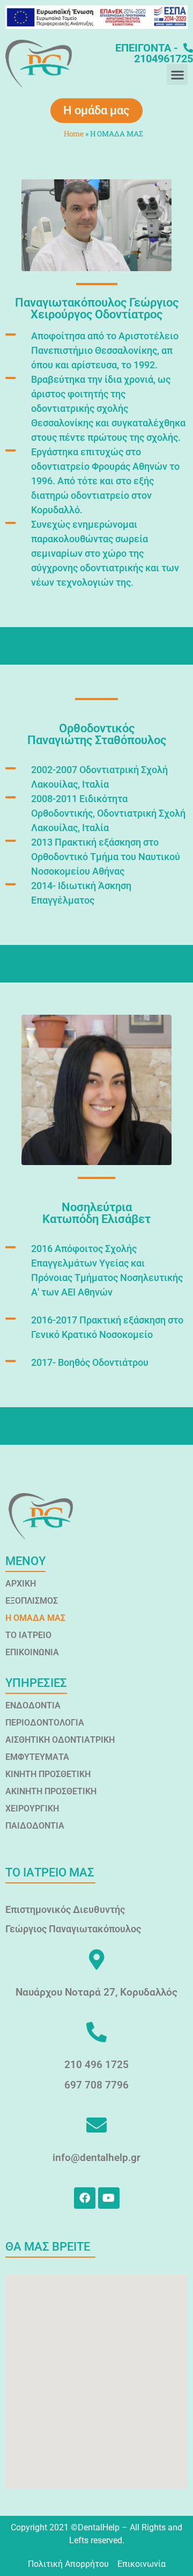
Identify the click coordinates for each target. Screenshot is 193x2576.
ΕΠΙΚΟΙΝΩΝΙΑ (32, 1652)
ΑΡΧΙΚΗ (21, 1584)
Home (74, 134)
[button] (177, 74)
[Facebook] (85, 2198)
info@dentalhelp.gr (96, 2157)
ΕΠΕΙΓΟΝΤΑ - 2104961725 (154, 53)
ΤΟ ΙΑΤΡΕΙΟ (28, 1635)
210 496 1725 (96, 2065)
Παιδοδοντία (35, 1826)
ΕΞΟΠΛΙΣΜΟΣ (32, 1601)
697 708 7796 (96, 2085)
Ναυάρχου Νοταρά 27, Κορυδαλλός (96, 1992)
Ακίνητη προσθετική (51, 1791)
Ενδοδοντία (33, 1705)
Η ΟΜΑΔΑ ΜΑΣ (35, 1618)
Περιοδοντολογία (45, 1723)
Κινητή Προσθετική (48, 1774)
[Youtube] (109, 2198)
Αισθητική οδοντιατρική (60, 1740)
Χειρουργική (32, 1809)
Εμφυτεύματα (37, 1757)
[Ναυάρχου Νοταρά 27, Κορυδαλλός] (96, 1960)
